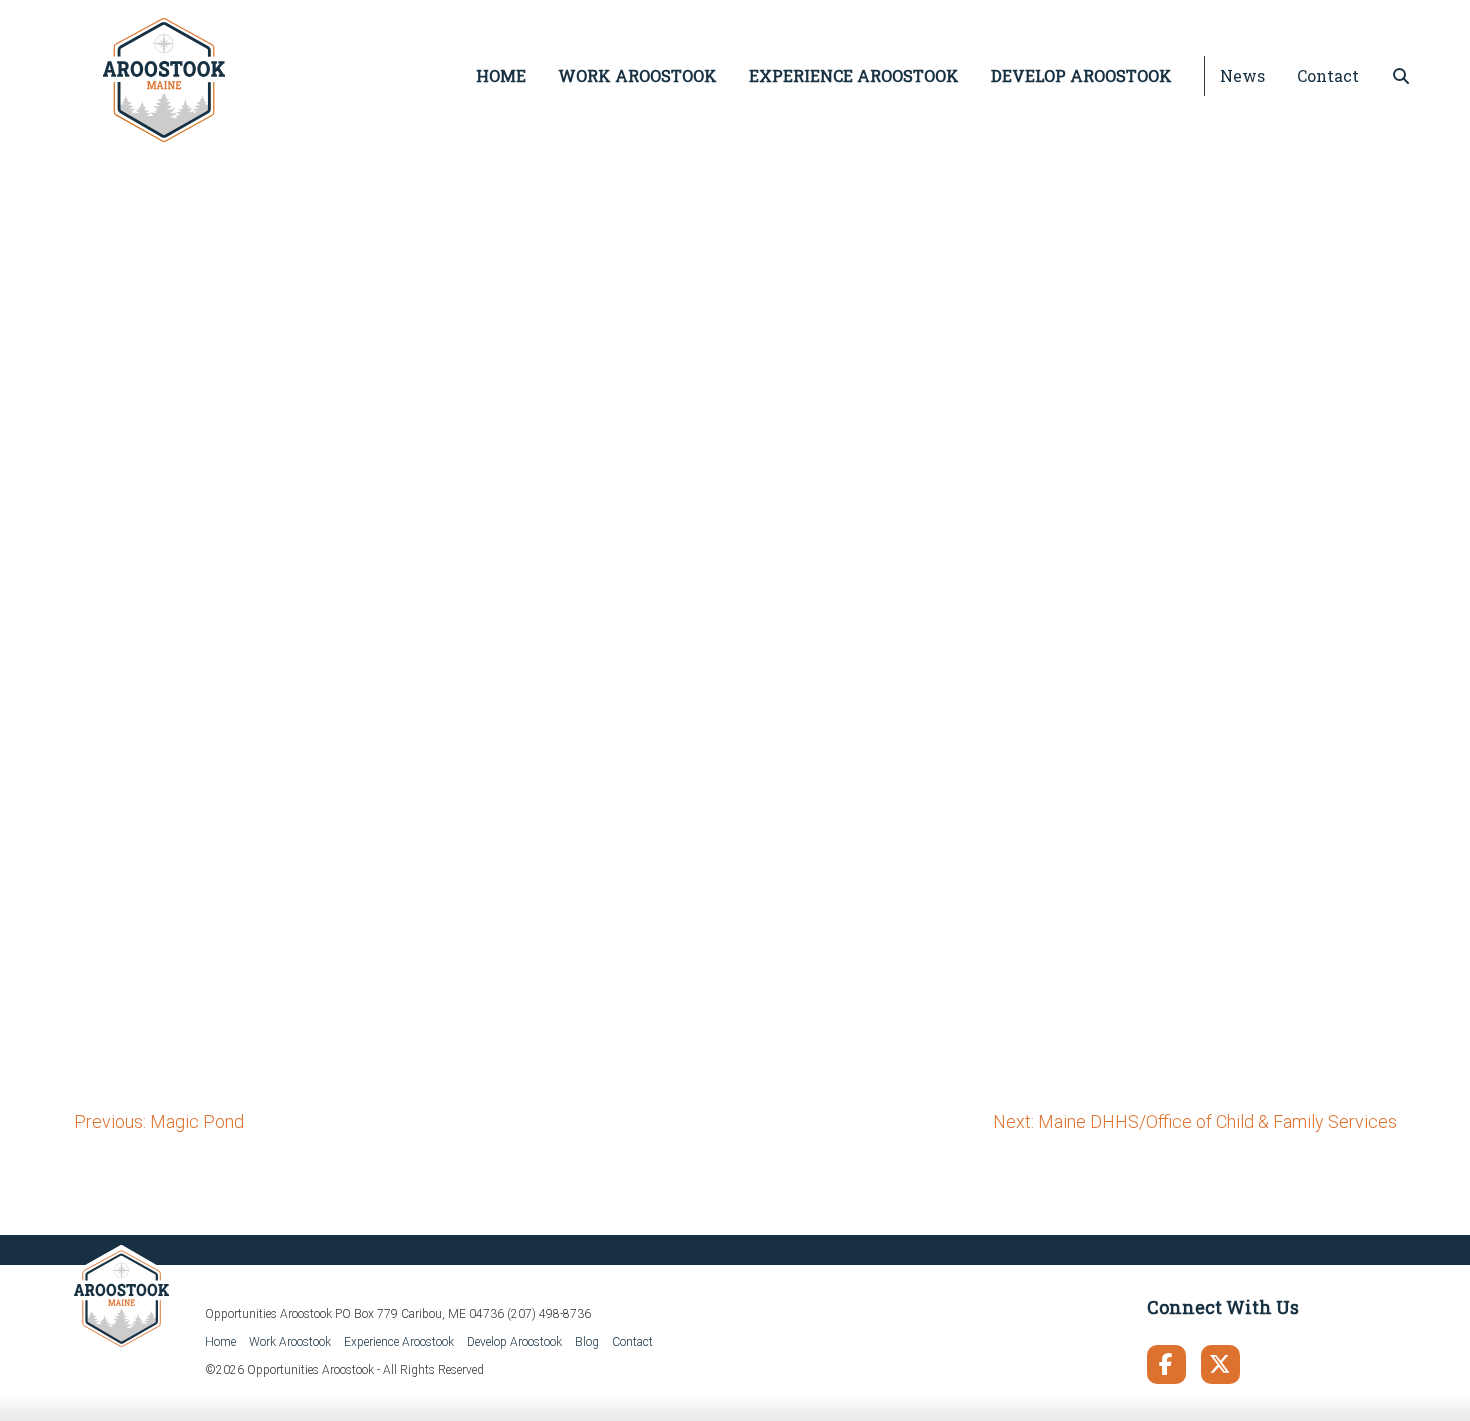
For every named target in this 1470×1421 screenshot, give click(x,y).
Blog (587, 1342)
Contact (1328, 75)
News (1242, 75)
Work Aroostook (290, 1342)
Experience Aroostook (399, 1342)
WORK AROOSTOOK (637, 75)
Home (220, 1342)
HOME (501, 75)
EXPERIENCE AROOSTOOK (854, 75)
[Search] (1401, 76)
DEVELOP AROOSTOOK (1081, 75)
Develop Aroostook (514, 1342)
